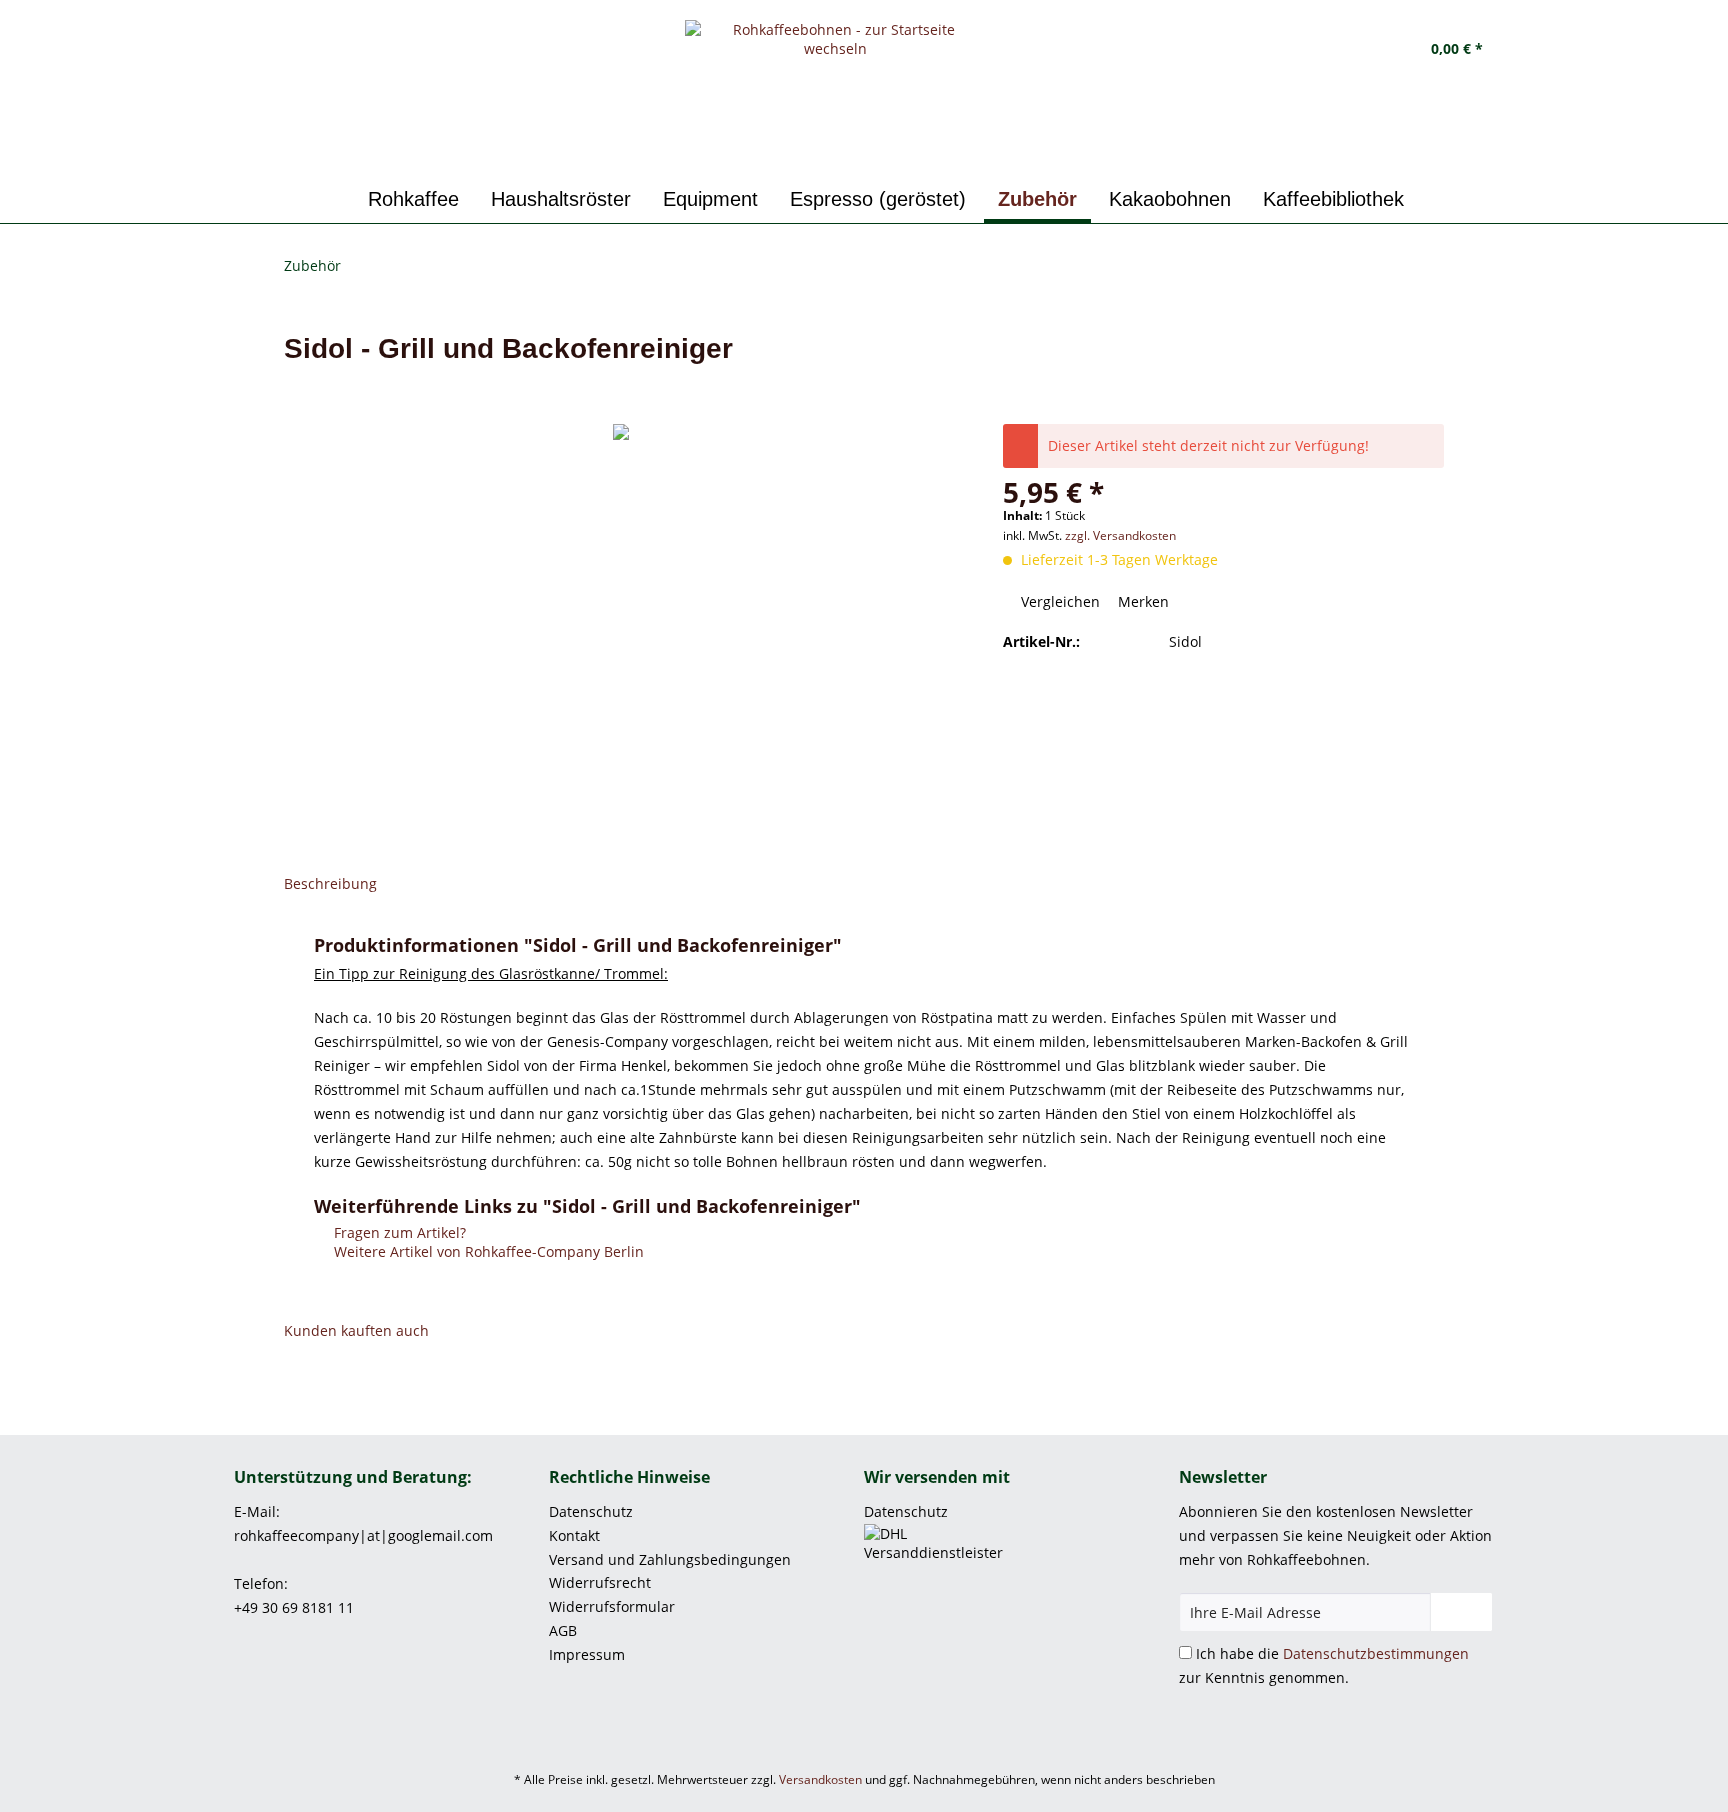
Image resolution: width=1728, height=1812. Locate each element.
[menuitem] (1296, 50)
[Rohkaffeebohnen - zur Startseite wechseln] (836, 95)
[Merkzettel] (1296, 50)
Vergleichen (1058, 601)
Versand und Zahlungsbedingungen (670, 1559)
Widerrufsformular (612, 1606)
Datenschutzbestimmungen (1376, 1653)
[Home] (332, 199)
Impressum (587, 1654)
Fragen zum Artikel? (398, 1232)
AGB (563, 1630)
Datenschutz (591, 1511)
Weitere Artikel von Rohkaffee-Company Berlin (487, 1251)
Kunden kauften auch (356, 1330)
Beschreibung (330, 883)
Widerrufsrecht (600, 1582)
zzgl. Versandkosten (1120, 535)
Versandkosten (820, 1779)
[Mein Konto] (1347, 50)
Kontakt (574, 1535)
